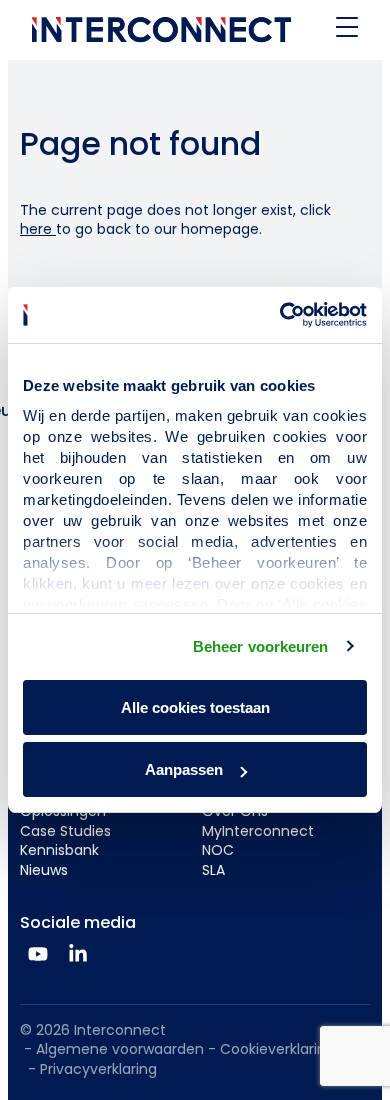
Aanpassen (184, 769)
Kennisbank (59, 850)
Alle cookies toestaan (195, 707)
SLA (213, 870)
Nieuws (44, 870)
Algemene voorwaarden (120, 1049)
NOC (218, 850)
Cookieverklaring (277, 1049)
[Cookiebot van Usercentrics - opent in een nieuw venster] (280, 315)
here (38, 229)
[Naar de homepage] (161, 30)
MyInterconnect (258, 831)
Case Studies (65, 831)
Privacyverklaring (98, 1069)
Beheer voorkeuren (261, 646)
